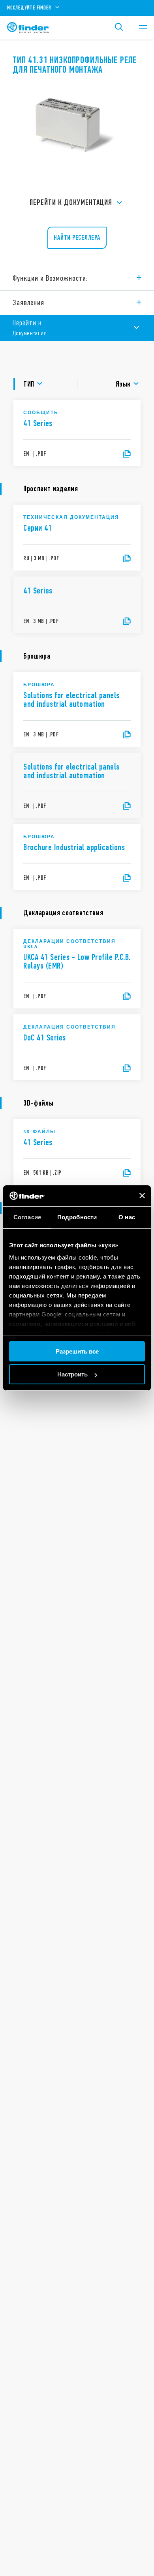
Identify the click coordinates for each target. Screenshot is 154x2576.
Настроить (72, 1374)
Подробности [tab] (77, 1217)
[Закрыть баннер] (142, 1196)
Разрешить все (77, 1351)
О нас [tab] (127, 1217)
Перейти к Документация (71, 202)
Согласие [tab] (27, 1217)
